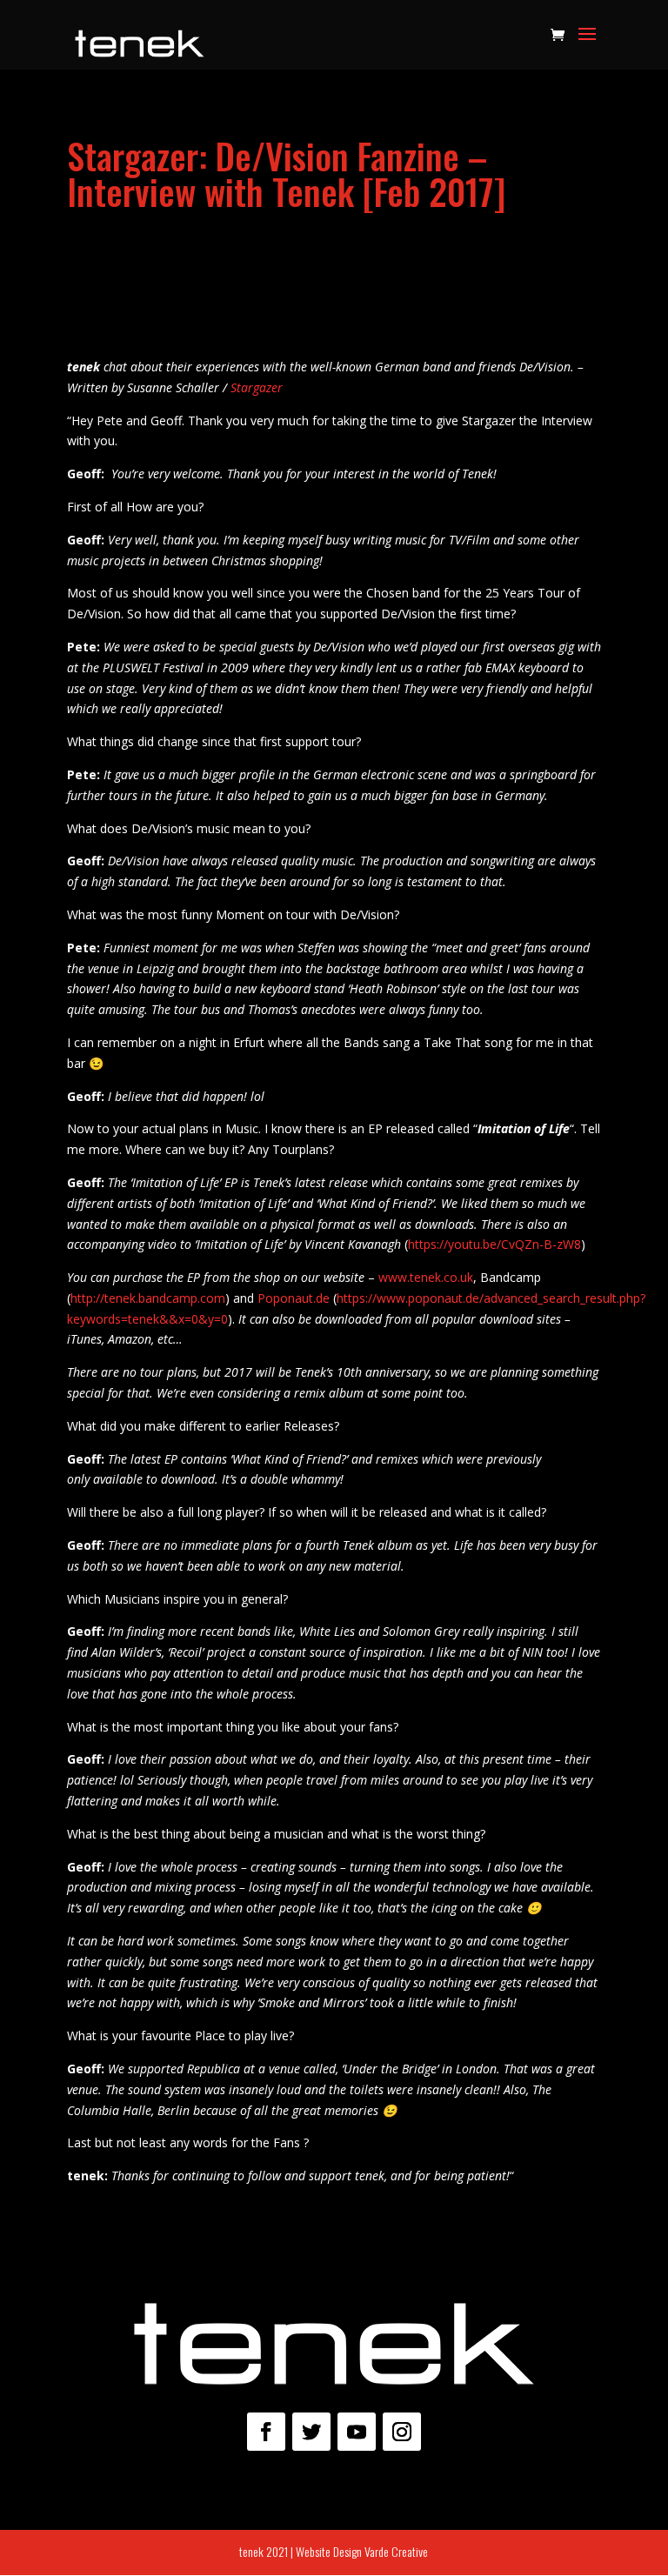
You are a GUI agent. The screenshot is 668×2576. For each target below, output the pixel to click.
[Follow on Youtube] (357, 2432)
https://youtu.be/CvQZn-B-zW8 (494, 1244)
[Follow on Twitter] (311, 2432)
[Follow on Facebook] (266, 2432)
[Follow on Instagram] (402, 2432)
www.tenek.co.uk (426, 1277)
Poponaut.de (294, 1298)
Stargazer (257, 387)
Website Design (329, 2551)
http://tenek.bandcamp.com (148, 1298)
